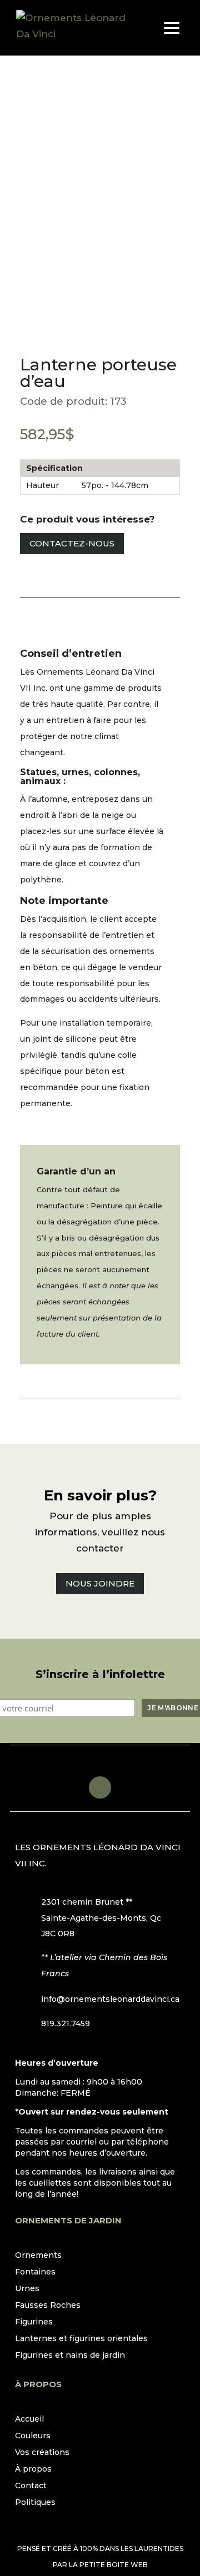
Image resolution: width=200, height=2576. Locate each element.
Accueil (29, 2419)
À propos (33, 2469)
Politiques (35, 2503)
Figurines (34, 2322)
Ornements (38, 2256)
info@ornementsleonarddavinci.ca (110, 1999)
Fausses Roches (48, 2306)
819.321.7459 (66, 2023)
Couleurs (33, 2436)
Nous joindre (100, 1583)
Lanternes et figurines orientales (81, 2339)
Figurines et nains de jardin (70, 2356)
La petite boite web (108, 2565)
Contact (31, 2486)
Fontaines (35, 2272)
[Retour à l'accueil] (72, 28)
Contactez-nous (72, 543)
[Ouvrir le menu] (172, 28)
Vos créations (42, 2453)
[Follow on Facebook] (100, 1787)
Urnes (27, 2289)
